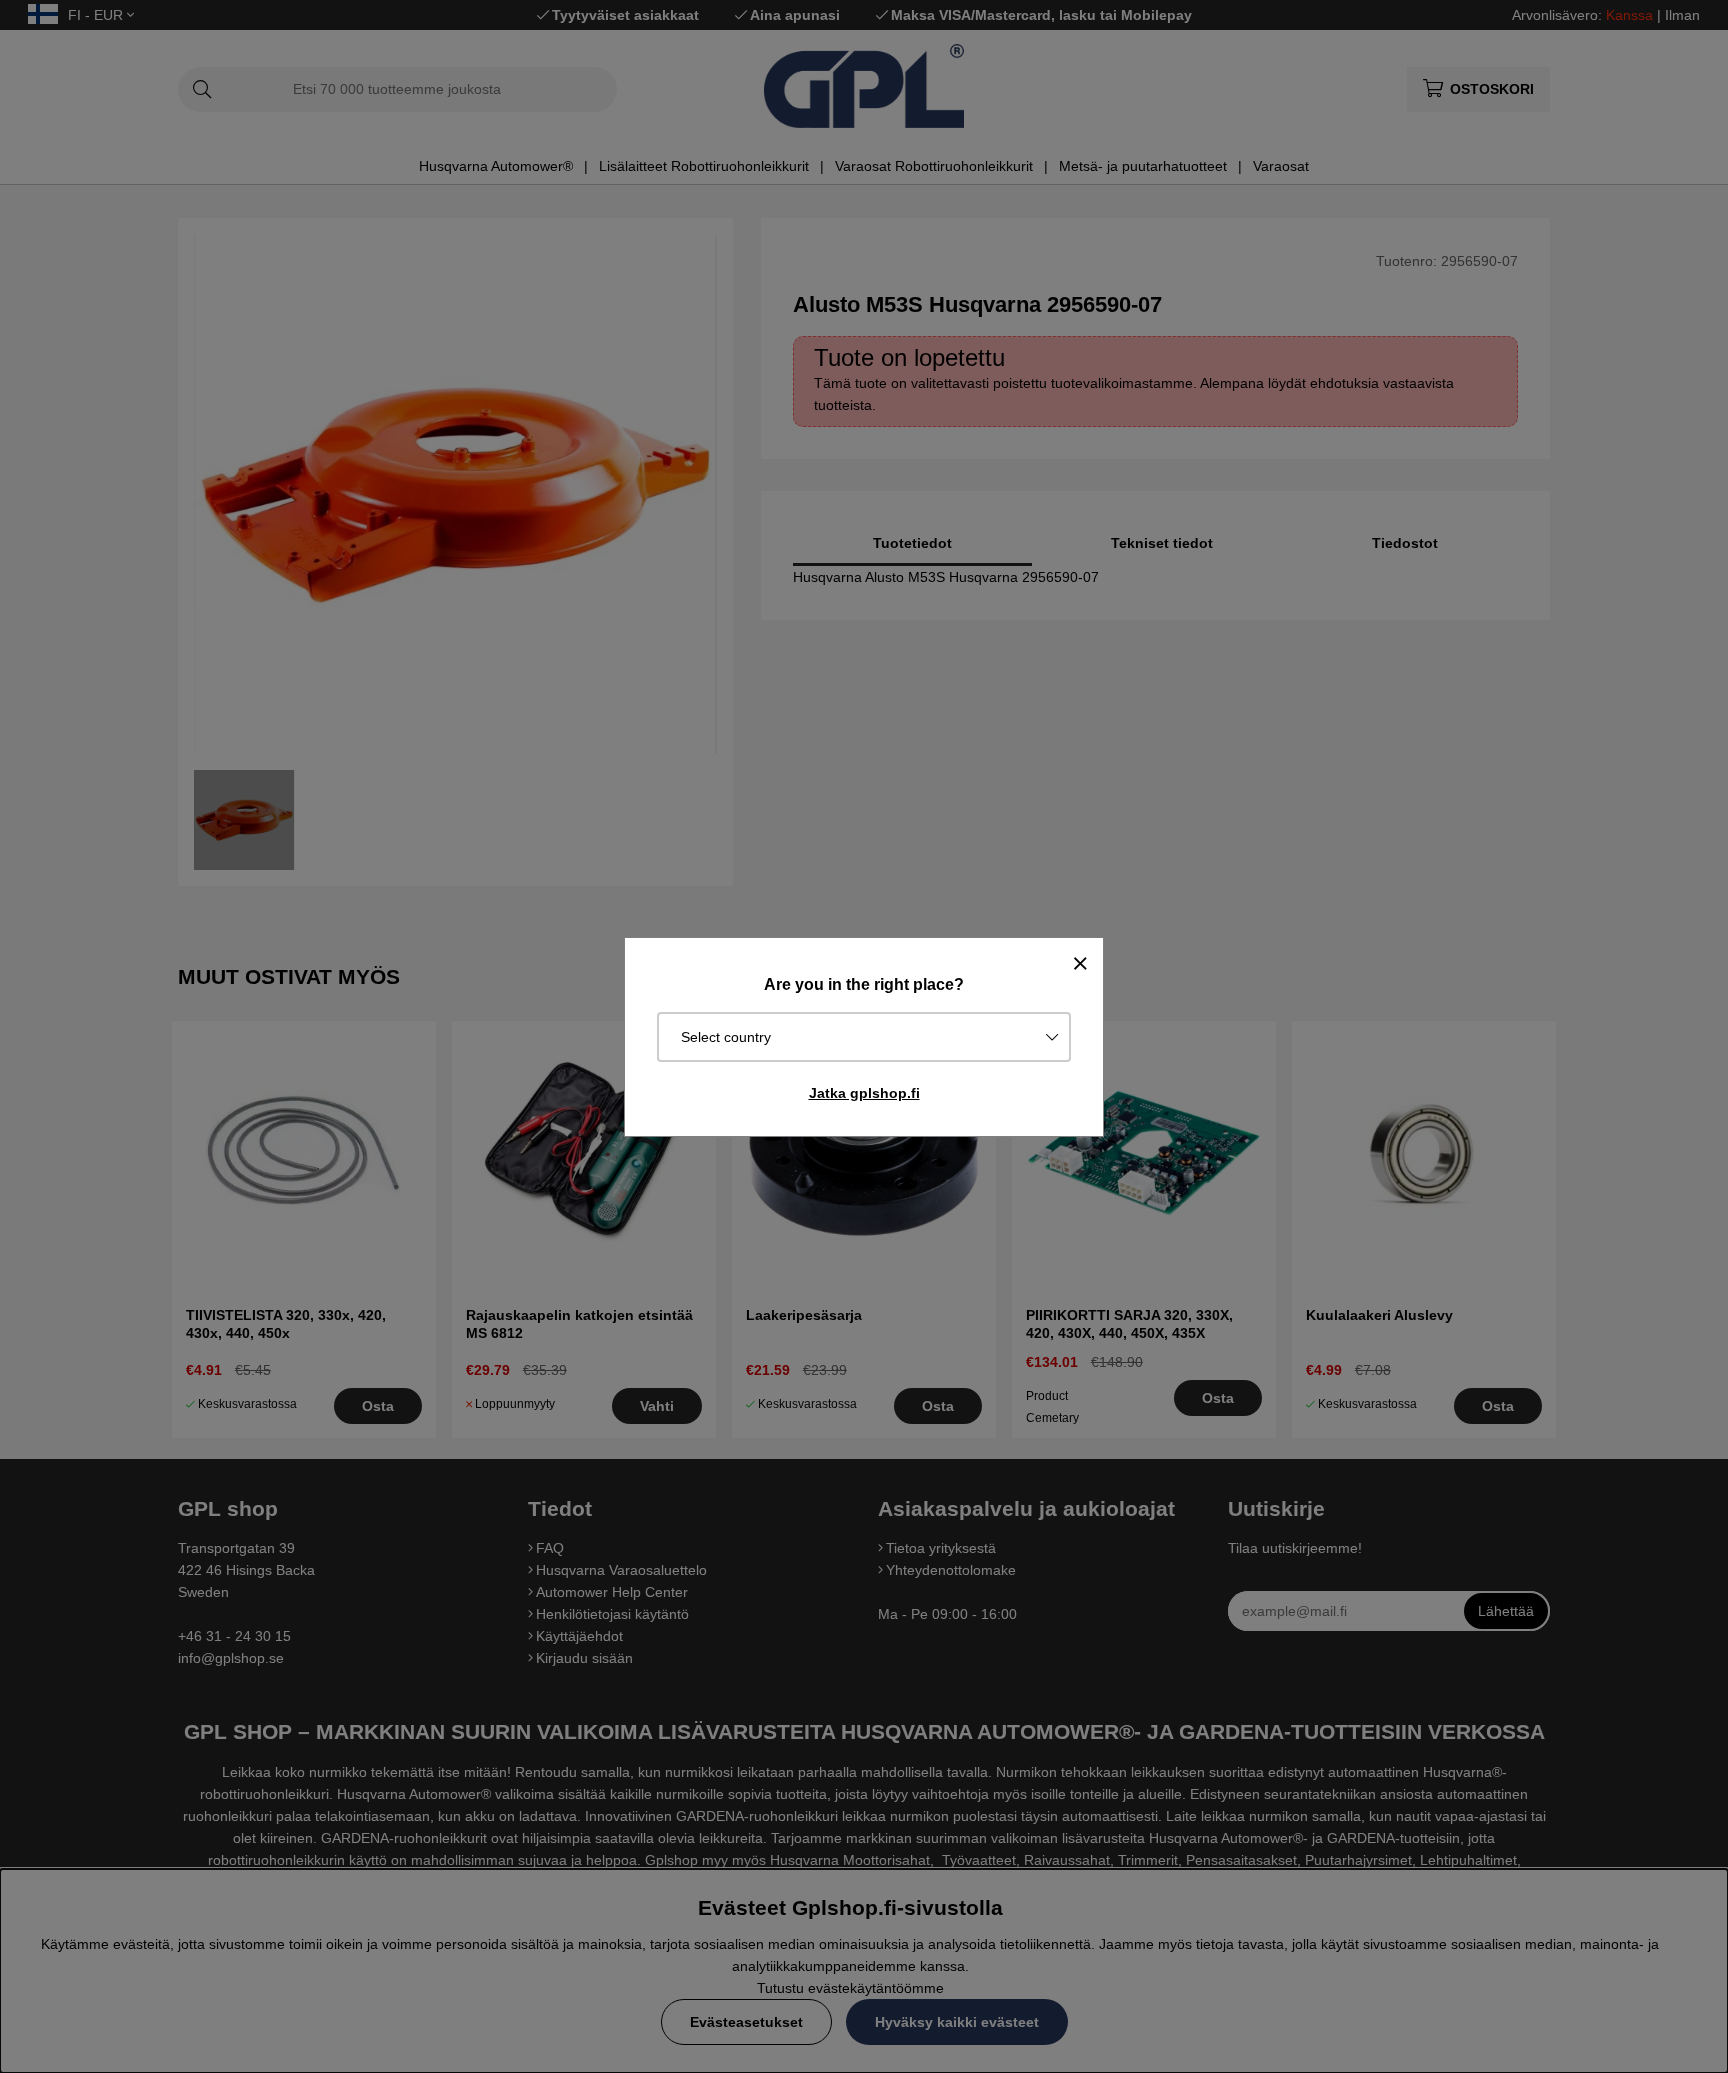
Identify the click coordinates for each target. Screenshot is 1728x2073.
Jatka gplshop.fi (864, 1093)
